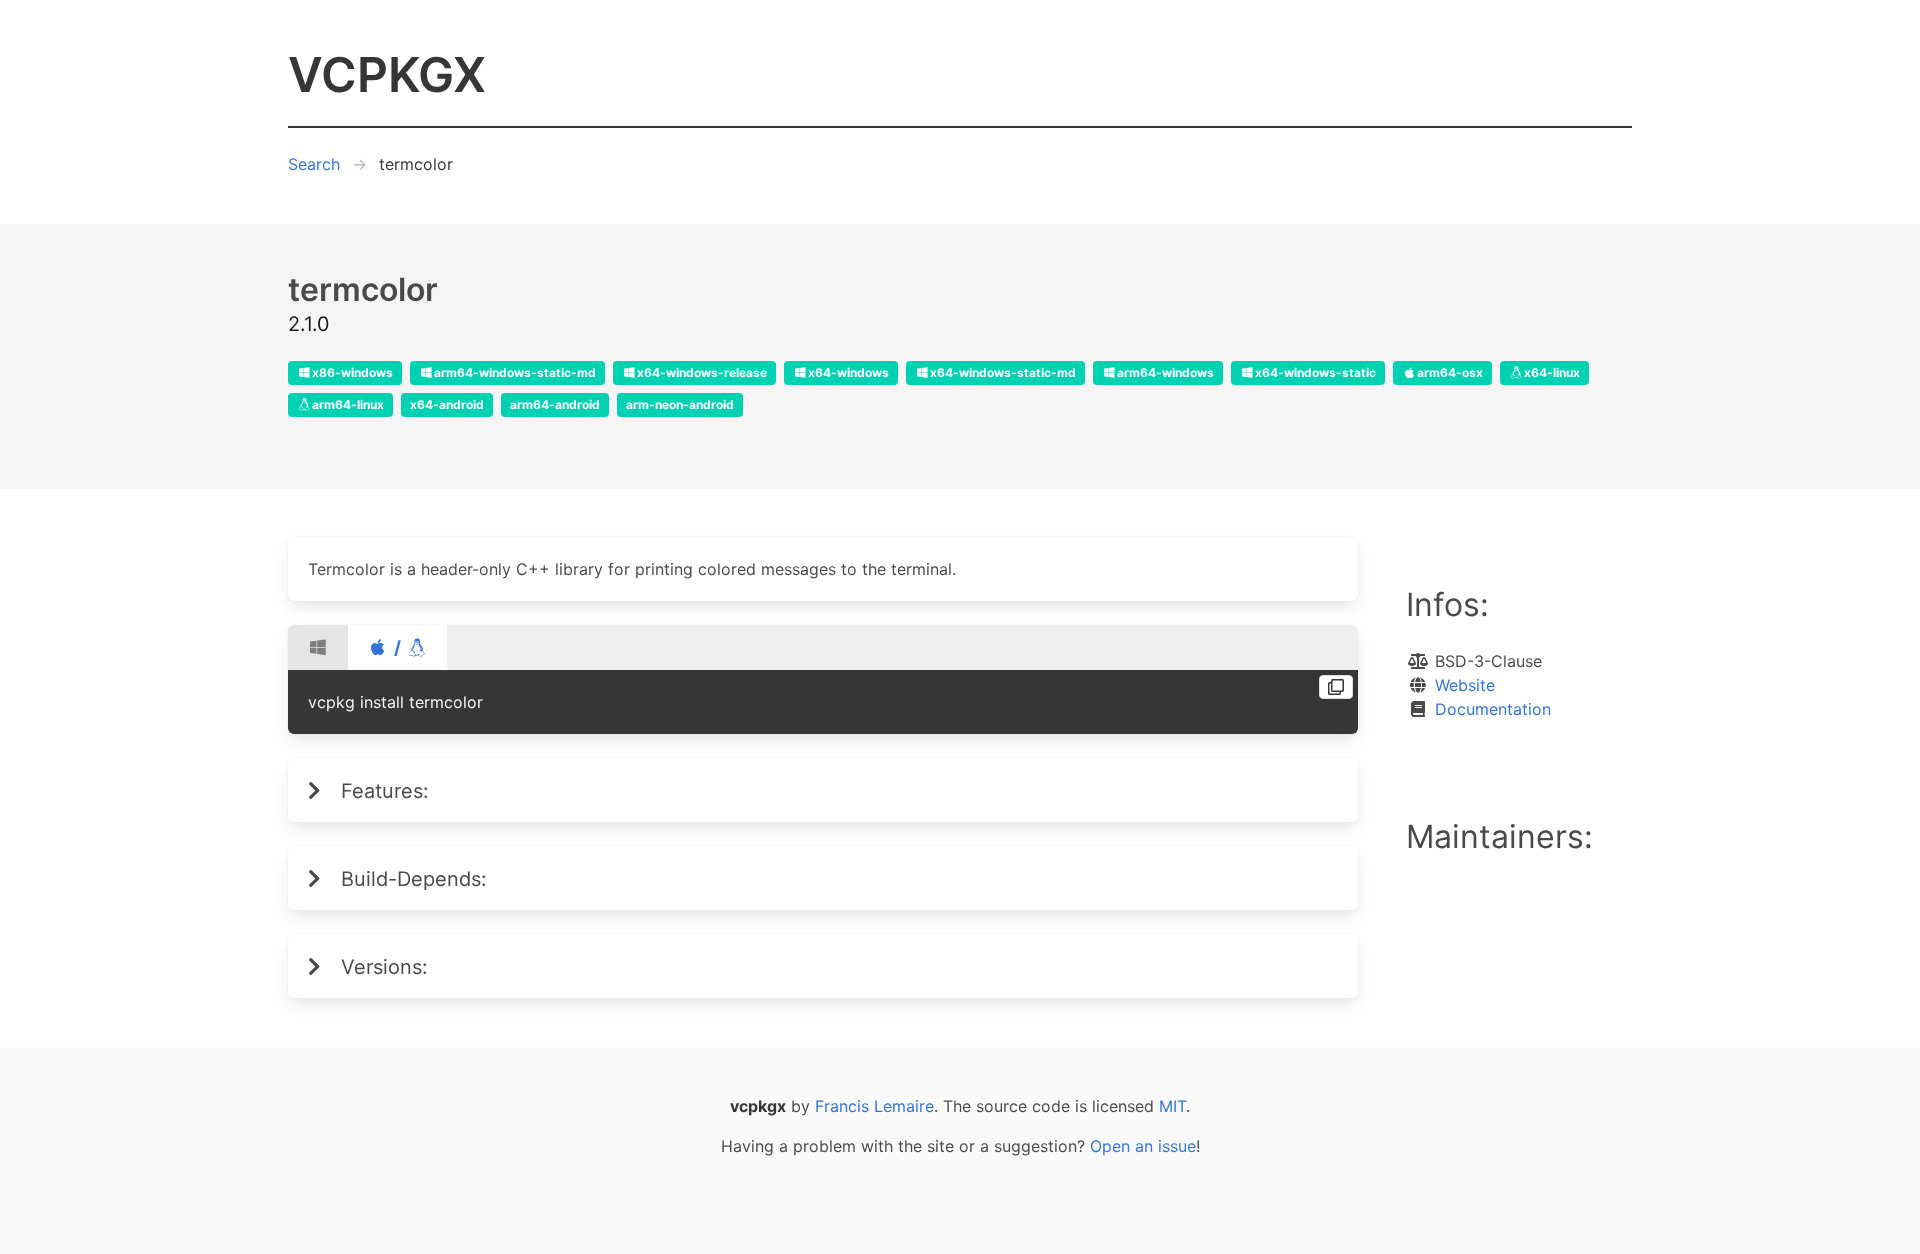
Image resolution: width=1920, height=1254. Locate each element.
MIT (1172, 1106)
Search (314, 164)
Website (1465, 685)
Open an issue (1143, 1146)
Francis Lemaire (874, 1106)
